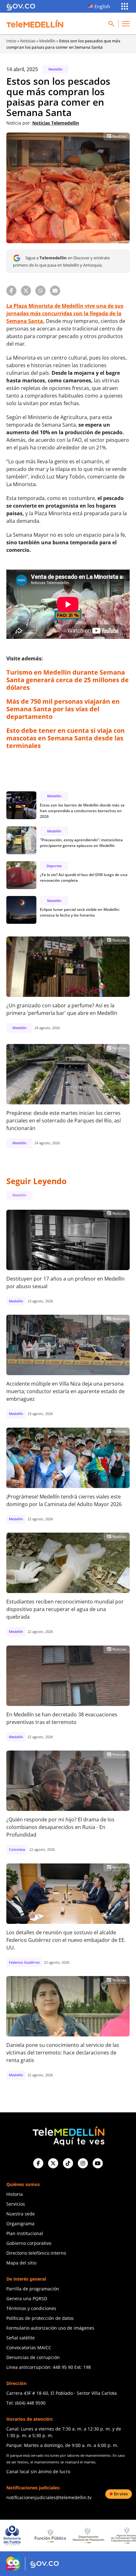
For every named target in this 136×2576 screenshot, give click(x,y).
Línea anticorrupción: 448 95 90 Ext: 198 (49, 2367)
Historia (15, 2194)
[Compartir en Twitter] (26, 291)
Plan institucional (25, 2233)
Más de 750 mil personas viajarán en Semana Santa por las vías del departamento (63, 709)
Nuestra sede (21, 2214)
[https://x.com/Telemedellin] (53, 2163)
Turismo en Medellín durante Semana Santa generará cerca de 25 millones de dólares (68, 680)
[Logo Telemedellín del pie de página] (68, 2135)
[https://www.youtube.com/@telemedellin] (98, 2163)
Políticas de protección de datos (40, 2318)
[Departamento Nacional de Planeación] (50, 2535)
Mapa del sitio (21, 2263)
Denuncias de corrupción (33, 2357)
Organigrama (20, 2224)
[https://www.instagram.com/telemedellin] (83, 2163)
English (102, 6)
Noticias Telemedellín (56, 123)
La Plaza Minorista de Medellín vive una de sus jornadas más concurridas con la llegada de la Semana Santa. (65, 313)
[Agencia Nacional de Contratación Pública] (88, 2535)
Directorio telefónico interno (36, 2253)
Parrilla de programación (33, 2289)
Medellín (47, 41)
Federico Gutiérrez (24, 1962)
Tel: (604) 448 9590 (26, 2403)
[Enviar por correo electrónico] (55, 291)
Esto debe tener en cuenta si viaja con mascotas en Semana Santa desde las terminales (65, 738)
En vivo (121, 2494)
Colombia (17, 1849)
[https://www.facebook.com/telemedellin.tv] (38, 2163)
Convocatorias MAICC (29, 2347)
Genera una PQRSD (27, 2298)
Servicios (16, 2204)
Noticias (28, 41)
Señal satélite (21, 2338)
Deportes (54, 866)
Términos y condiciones (31, 2308)
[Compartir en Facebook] (11, 291)
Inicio (11, 41)
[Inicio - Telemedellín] (35, 24)
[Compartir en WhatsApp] (40, 291)
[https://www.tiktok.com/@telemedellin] (68, 2163)
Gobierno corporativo (29, 2243)
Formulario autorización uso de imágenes (50, 2328)
